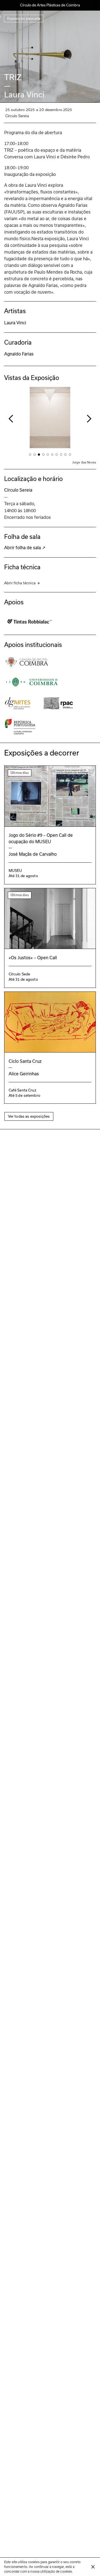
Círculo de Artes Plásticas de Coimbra (50, 5)
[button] (11, 419)
